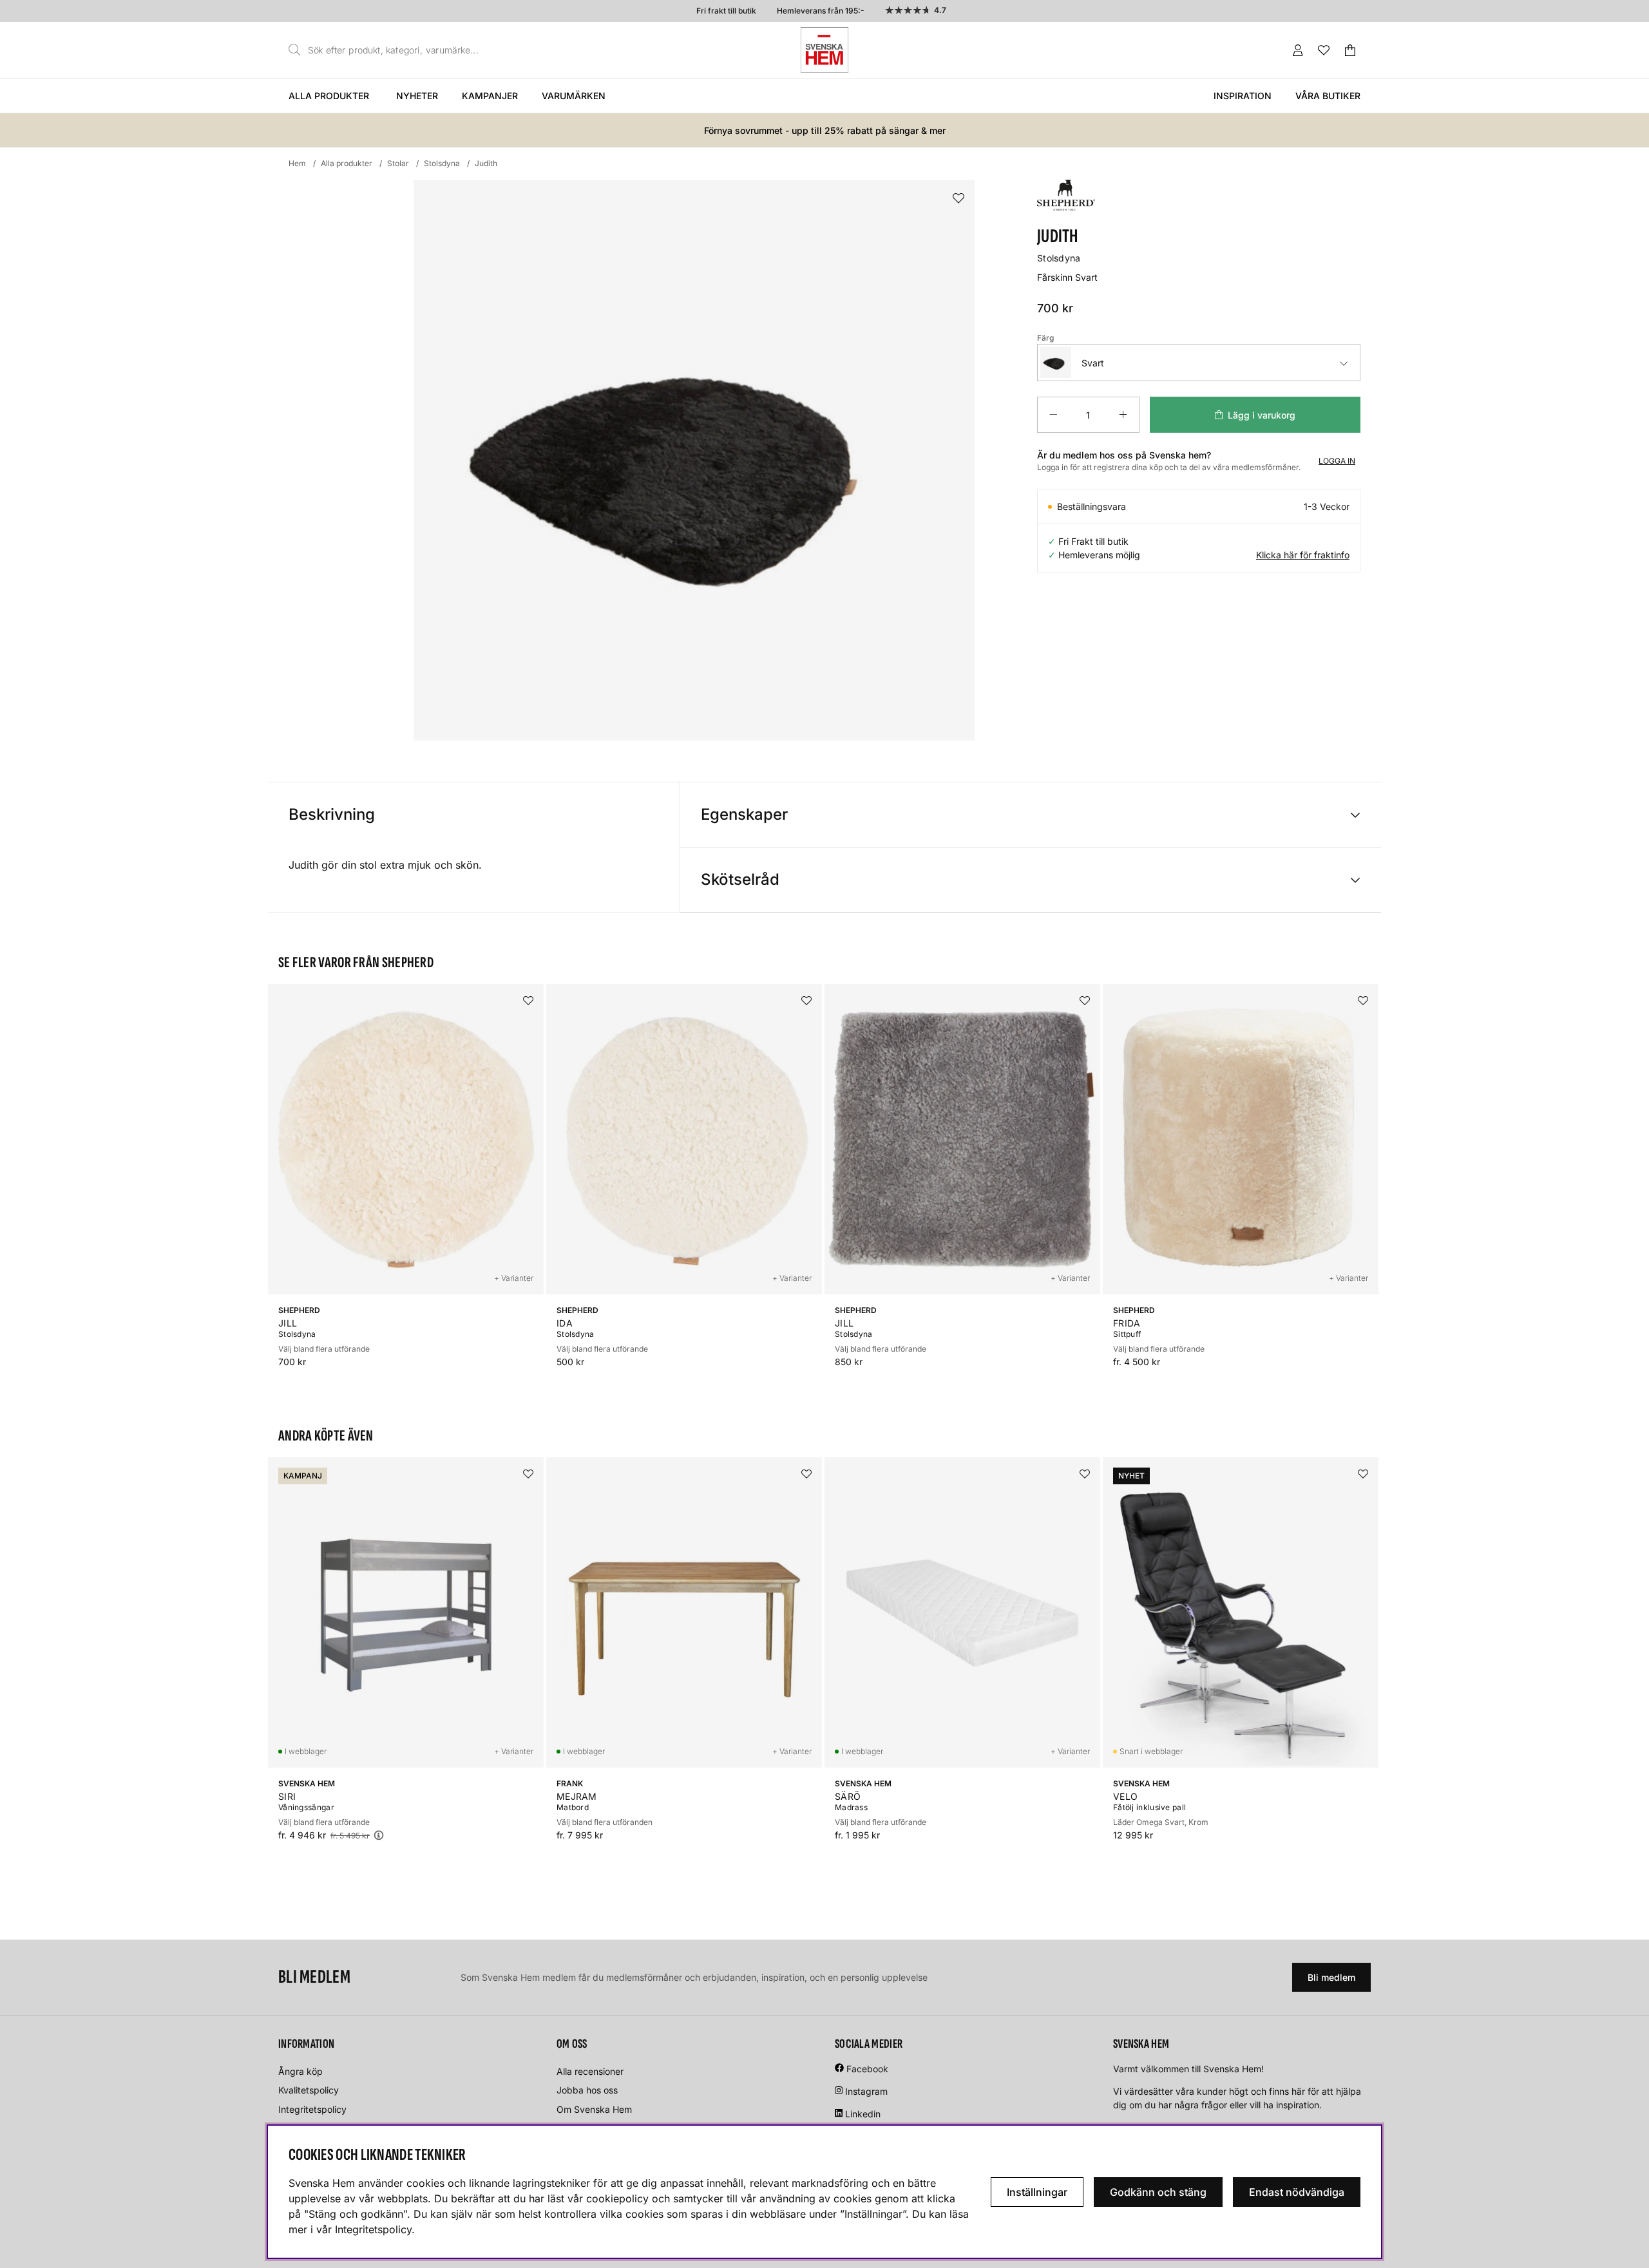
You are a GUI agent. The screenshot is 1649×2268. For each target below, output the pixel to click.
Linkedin (863, 2114)
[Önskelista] (1324, 50)
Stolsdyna (442, 163)
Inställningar (1037, 2192)
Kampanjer (490, 96)
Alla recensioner (590, 2071)
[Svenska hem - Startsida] (824, 50)
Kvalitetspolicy (309, 2090)
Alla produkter (329, 96)
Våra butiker (1328, 96)
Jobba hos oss (587, 2090)
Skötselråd (740, 879)
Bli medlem (1331, 1977)
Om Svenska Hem (594, 2109)
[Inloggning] (1298, 50)
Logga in (1337, 461)
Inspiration (1243, 96)
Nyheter (417, 96)
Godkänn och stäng (1158, 2192)
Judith (486, 163)
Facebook (867, 2069)
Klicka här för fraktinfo (1303, 555)
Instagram (866, 2091)
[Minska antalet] (1053, 415)
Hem (297, 163)
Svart (1093, 363)
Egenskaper (744, 814)
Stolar (398, 163)
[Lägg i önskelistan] (958, 199)
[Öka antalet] (1123, 415)
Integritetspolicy (312, 2109)
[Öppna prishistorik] (379, 1835)
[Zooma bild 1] (694, 460)
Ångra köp (300, 2071)
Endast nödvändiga (1297, 2192)
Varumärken (574, 96)
